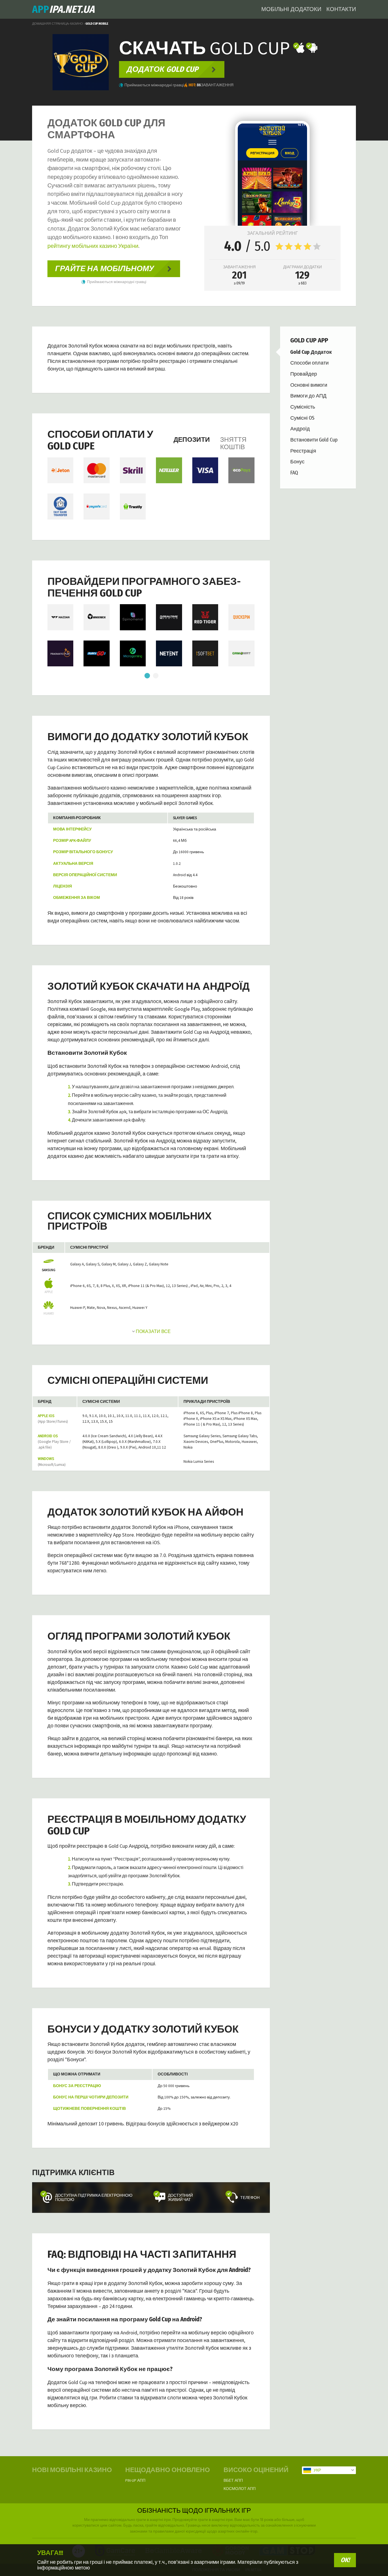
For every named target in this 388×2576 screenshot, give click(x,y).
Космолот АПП (240, 2489)
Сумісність (303, 407)
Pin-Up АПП (135, 2480)
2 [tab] (155, 676)
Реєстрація (303, 451)
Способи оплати (309, 363)
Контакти (341, 9)
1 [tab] (147, 676)
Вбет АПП (233, 2480)
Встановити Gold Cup (314, 440)
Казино (77, 24)
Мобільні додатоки (291, 9)
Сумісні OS (302, 418)
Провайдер (304, 374)
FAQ (294, 473)
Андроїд (300, 429)
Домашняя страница (50, 24)
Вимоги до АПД (308, 396)
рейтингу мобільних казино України (93, 246)
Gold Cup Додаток (311, 352)
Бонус (297, 462)
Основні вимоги (309, 385)
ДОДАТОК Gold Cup (162, 69)
